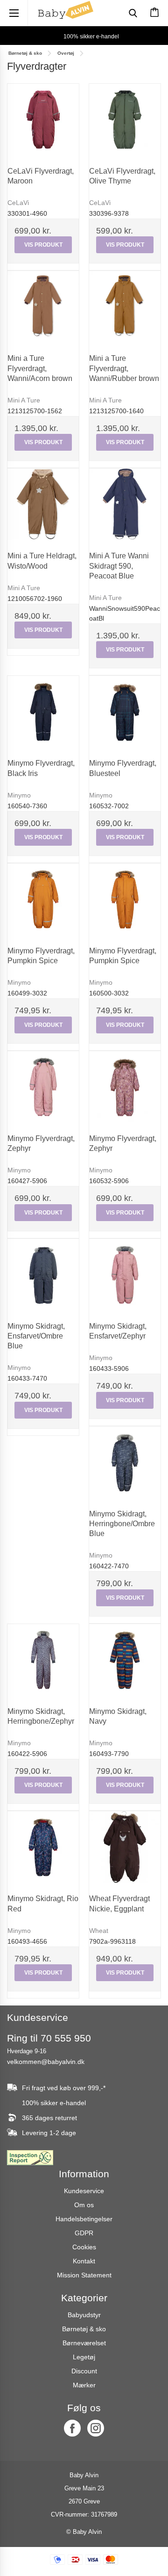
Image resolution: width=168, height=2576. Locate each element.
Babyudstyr (84, 2315)
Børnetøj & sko (84, 2329)
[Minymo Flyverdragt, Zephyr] (43, 1087)
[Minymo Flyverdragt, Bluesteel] (125, 712)
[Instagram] (96, 2428)
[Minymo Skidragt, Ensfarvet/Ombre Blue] (43, 1275)
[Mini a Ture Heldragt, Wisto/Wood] (43, 504)
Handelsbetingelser (84, 2219)
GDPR (84, 2233)
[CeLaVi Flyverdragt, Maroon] (43, 120)
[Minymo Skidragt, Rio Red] (43, 1847)
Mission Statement (84, 2275)
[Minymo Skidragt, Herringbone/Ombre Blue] (125, 1462)
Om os (84, 2205)
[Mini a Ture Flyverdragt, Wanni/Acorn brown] (43, 307)
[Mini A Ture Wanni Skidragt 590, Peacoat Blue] (125, 504)
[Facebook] (72, 2428)
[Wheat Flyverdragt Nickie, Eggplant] (125, 1847)
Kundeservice (84, 2191)
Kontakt (84, 2261)
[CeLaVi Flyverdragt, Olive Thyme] (125, 120)
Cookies (84, 2247)
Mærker (84, 2385)
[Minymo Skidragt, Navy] (125, 1660)
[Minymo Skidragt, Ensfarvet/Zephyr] (125, 1275)
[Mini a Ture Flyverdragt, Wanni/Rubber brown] (125, 307)
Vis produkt (43, 245)
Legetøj (84, 2357)
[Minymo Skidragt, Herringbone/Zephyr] (43, 1660)
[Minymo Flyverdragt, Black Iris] (43, 712)
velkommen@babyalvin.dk (46, 2062)
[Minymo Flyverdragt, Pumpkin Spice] (43, 899)
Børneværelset (84, 2343)
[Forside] (65, 10)
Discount (84, 2371)
